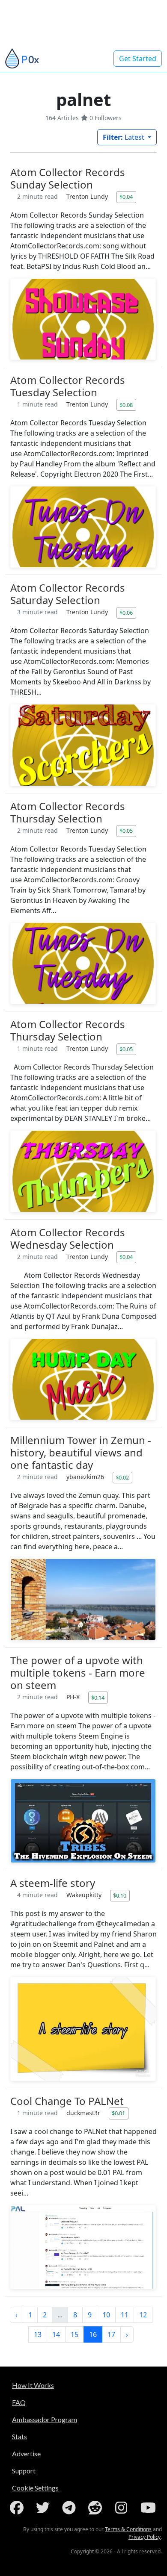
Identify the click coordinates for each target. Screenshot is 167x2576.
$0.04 (126, 197)
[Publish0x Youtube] (149, 2508)
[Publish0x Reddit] (97, 2508)
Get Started (138, 59)
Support (24, 2471)
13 (38, 2334)
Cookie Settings (35, 2488)
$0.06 (126, 613)
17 (111, 2334)
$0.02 (122, 1477)
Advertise (26, 2454)
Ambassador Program (45, 2419)
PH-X (74, 1697)
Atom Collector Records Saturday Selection (68, 594)
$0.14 (98, 1698)
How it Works (33, 2385)
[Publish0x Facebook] (18, 2508)
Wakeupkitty (85, 1895)
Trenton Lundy (88, 196)
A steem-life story (53, 1883)
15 (75, 2334)
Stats (19, 2436)
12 (143, 2315)
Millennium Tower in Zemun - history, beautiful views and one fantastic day (81, 1452)
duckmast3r (84, 2113)
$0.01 (118, 2113)
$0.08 (126, 405)
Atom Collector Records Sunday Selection (68, 178)
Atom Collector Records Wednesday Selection (68, 1238)
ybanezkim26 (86, 1477)
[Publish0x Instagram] (123, 2508)
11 (125, 2315)
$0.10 (120, 1895)
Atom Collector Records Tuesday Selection (68, 386)
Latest (124, 137)
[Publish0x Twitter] (45, 2508)
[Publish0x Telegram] (71, 2508)
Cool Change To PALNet (67, 2101)
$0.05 (126, 831)
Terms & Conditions (128, 2529)
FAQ (19, 2402)
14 (56, 2334)
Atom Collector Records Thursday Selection (68, 812)
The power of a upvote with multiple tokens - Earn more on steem (78, 1673)
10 (106, 2315)
